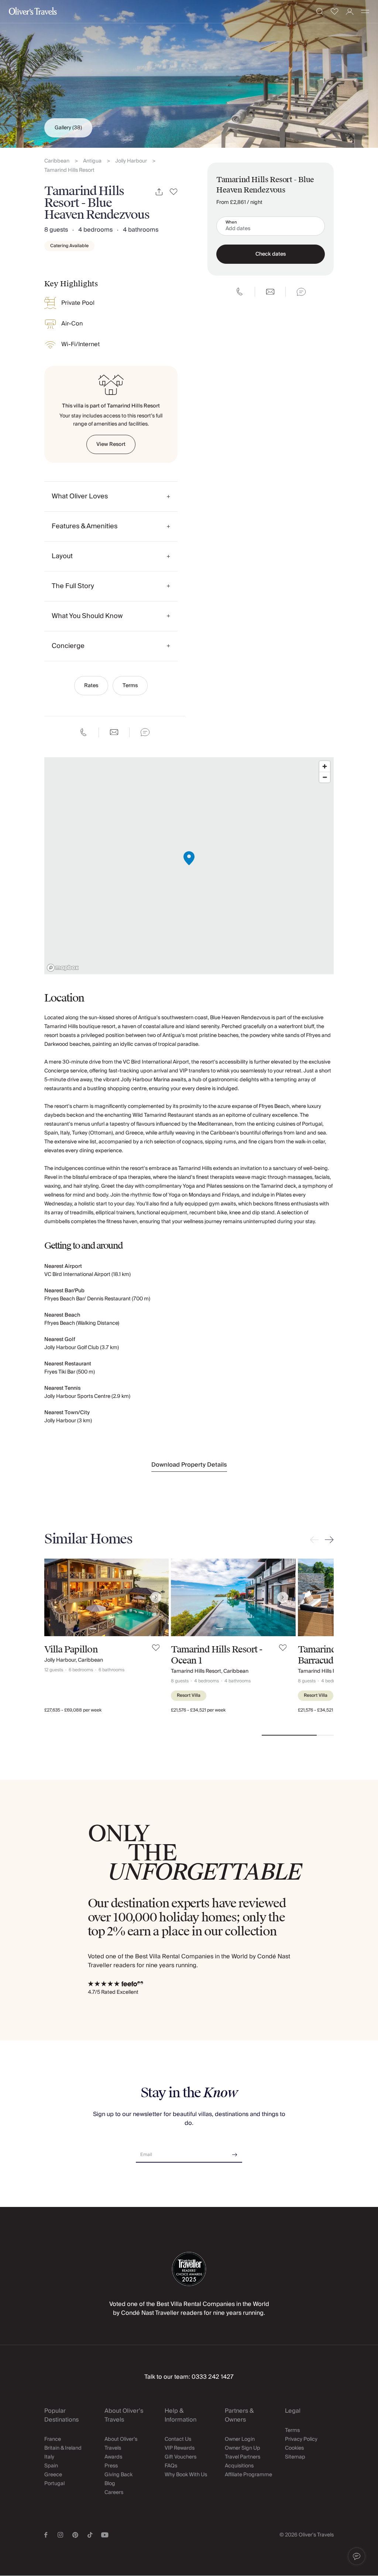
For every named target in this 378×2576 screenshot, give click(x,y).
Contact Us (178, 2439)
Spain (51, 2466)
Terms (130, 686)
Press (111, 2466)
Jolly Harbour (131, 161)
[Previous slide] (316, 1540)
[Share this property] (159, 192)
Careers (114, 2493)
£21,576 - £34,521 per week (198, 1710)
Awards (113, 2457)
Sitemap (295, 2457)
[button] (357, 2556)
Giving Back (118, 2475)
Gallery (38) (68, 128)
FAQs (171, 2466)
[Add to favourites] (174, 192)
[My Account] (350, 12)
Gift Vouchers (181, 2457)
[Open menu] (365, 11)
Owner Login (240, 2439)
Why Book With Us (186, 2475)
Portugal (54, 2484)
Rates (91, 686)
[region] (189, 866)
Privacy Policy (301, 2439)
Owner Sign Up (243, 2448)
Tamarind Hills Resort (69, 170)
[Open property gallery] (189, 74)
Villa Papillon (71, 1649)
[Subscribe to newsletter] (235, 2152)
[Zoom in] (325, 766)
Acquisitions (239, 2466)
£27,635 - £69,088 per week (73, 1710)
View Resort (111, 444)
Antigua (92, 161)
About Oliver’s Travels (121, 2444)
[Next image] (156, 1597)
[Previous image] (57, 1597)
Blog (110, 2484)
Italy (49, 2457)
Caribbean (57, 161)
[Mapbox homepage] (63, 968)
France (53, 2439)
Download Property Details (189, 1465)
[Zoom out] (325, 777)
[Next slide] (328, 1540)
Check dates (271, 254)
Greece (53, 2475)
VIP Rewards (180, 2448)
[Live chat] (145, 732)
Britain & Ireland (63, 2448)
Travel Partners (243, 2457)
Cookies (294, 2448)
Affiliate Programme (248, 2475)
